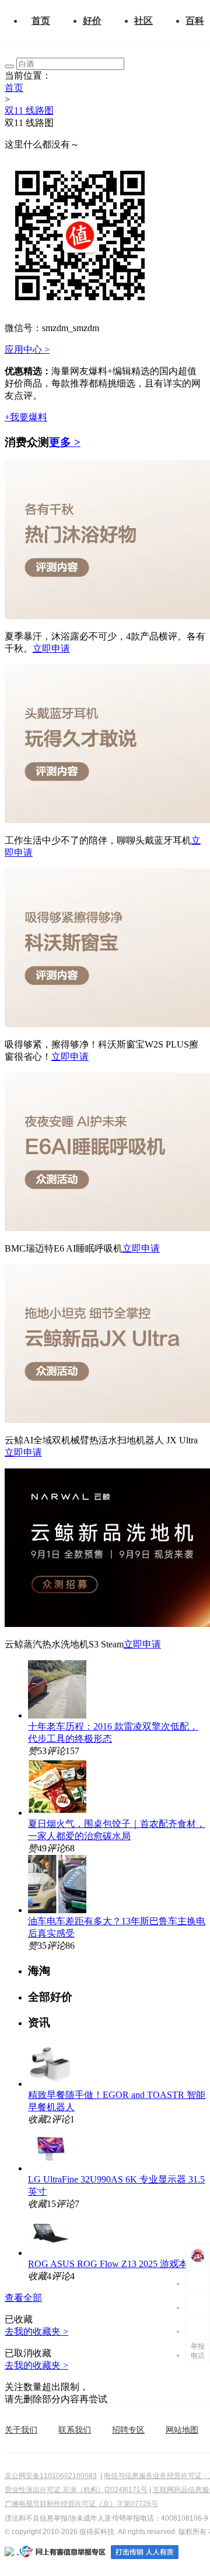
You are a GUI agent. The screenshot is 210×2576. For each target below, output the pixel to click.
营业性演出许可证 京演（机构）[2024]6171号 (76, 2490)
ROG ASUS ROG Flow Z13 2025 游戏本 (108, 2264)
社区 (143, 21)
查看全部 (23, 2298)
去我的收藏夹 (36, 2331)
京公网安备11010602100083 (51, 2476)
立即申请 (51, 649)
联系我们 (75, 2430)
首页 (41, 21)
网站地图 (182, 2430)
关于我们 (21, 2430)
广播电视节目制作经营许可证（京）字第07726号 (81, 2504)
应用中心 (27, 349)
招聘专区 (128, 2430)
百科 (195, 21)
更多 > (65, 442)
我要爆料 (26, 417)
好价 (92, 21)
